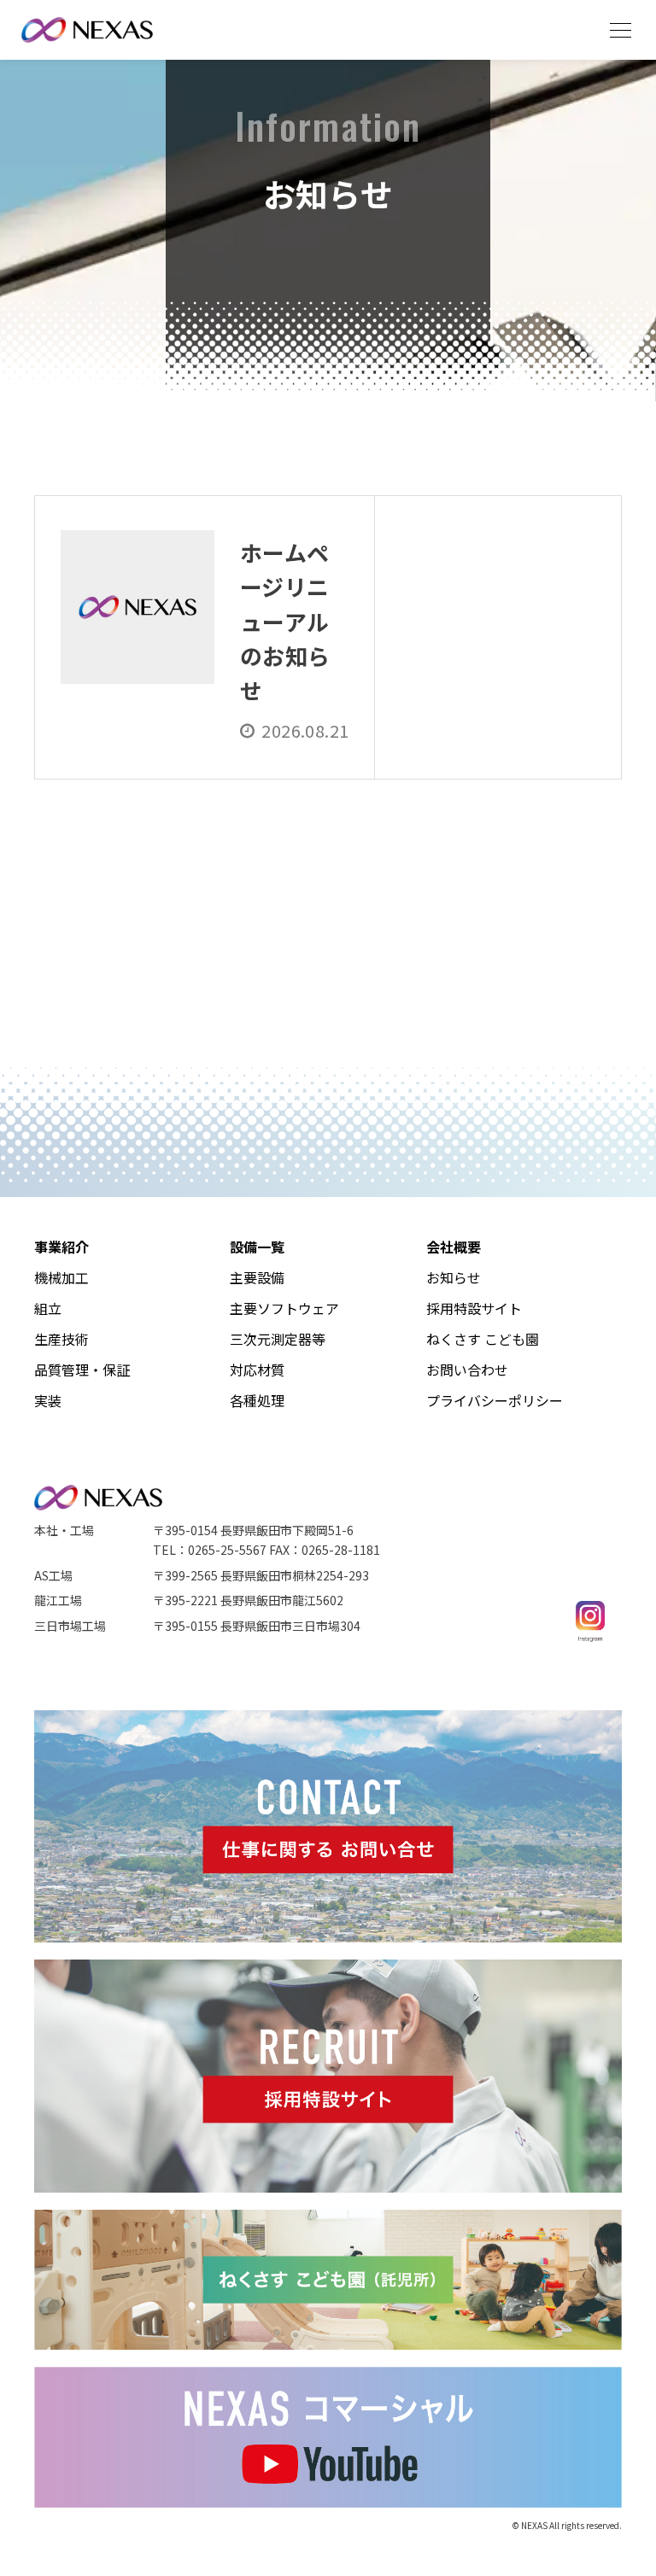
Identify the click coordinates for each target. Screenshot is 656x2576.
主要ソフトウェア (284, 1308)
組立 (48, 1308)
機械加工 (61, 1277)
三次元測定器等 (278, 1339)
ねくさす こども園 (483, 1339)
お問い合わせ (467, 1370)
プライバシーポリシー (495, 1400)
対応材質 (257, 1370)
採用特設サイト (474, 1308)
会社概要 (454, 1247)
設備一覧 (257, 1247)
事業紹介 (61, 1247)
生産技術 (61, 1339)
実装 (48, 1400)
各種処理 (257, 1400)
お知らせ (454, 1277)
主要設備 (257, 1277)
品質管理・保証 (82, 1370)
